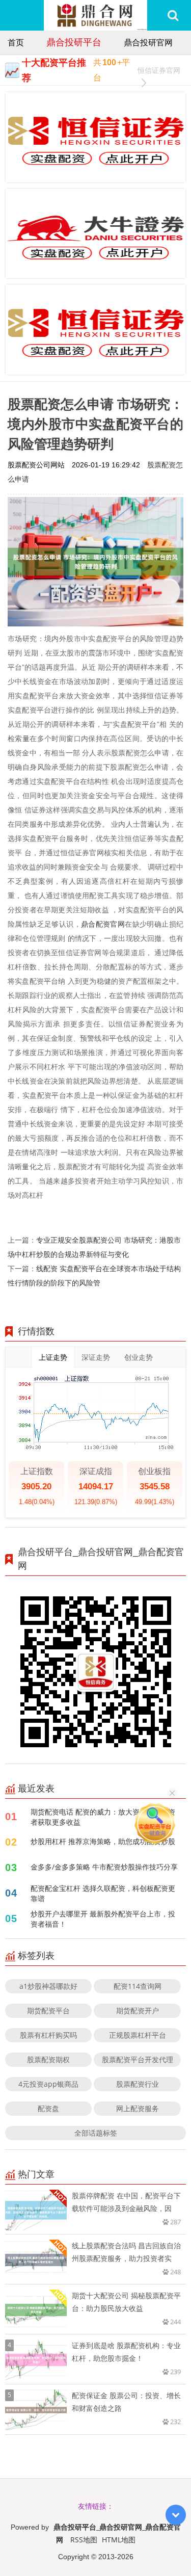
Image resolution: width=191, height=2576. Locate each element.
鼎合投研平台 (74, 42)
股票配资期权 (48, 2059)
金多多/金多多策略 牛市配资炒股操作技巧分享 (104, 1867)
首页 (16, 42)
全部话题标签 (96, 2133)
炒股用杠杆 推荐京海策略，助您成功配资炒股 (103, 1841)
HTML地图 (119, 2540)
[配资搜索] (173, 15)
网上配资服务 (138, 2108)
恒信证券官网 (159, 70)
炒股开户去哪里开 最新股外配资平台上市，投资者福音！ (103, 1919)
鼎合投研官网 (148, 42)
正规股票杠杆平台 (138, 2035)
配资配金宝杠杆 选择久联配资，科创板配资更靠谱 (103, 1893)
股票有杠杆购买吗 (48, 2035)
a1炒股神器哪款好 (48, 1986)
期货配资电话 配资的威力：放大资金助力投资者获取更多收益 (103, 1817)
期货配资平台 (48, 2010)
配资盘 (48, 2108)
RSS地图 (84, 2540)
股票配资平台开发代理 (138, 2059)
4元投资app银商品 (48, 2084)
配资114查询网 (138, 1986)
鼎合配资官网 (103, 924)
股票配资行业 (138, 2084)
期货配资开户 (138, 2010)
